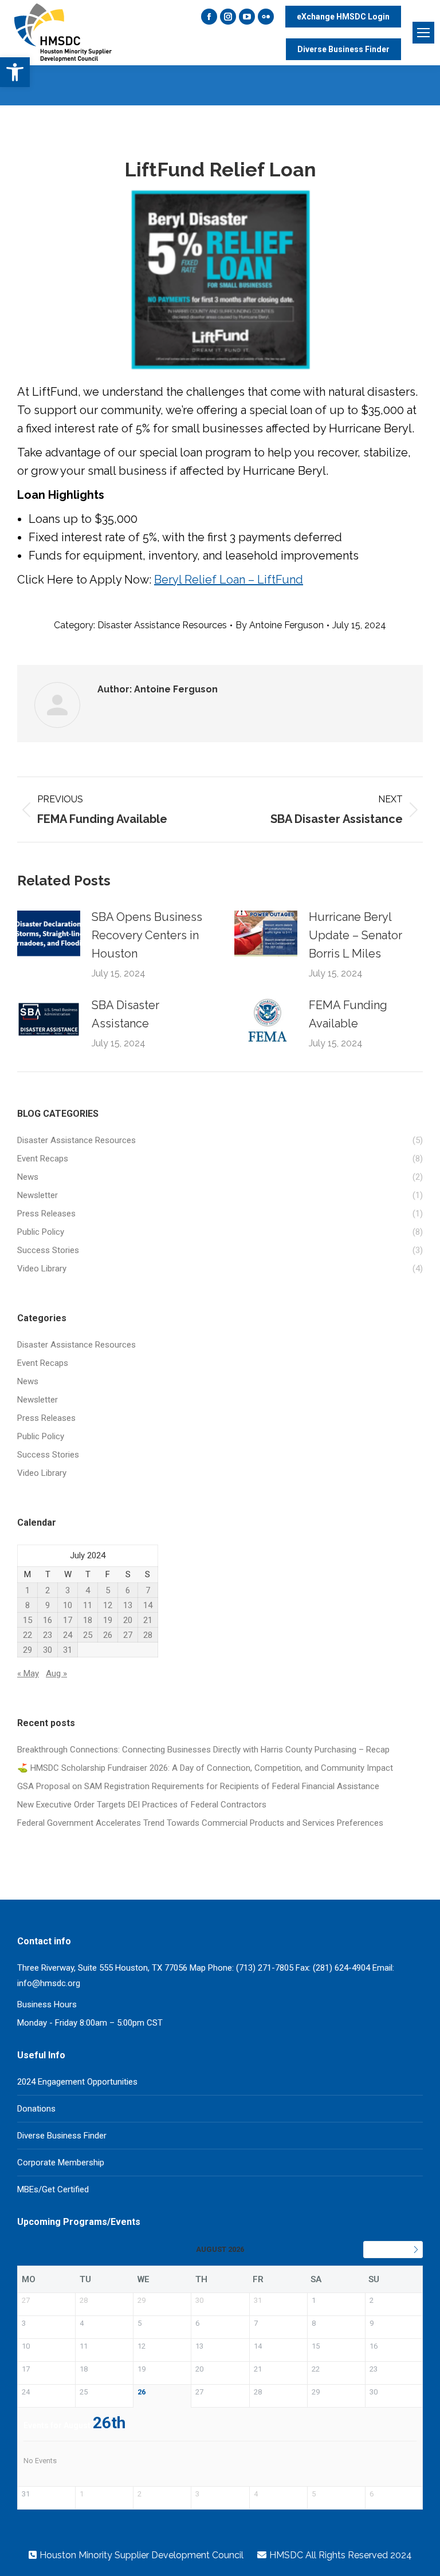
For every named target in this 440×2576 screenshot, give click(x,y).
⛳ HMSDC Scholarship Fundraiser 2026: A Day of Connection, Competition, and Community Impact (205, 1768)
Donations (36, 2109)
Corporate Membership (61, 2163)
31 (68, 1650)
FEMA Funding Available (348, 1014)
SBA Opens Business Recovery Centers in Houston (147, 935)
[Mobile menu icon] (423, 33)
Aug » (56, 1673)
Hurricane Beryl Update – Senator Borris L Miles (355, 935)
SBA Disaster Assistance (125, 1014)
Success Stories (48, 1455)
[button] (15, 72)
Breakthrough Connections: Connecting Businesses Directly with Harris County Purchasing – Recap (203, 1750)
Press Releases (46, 1418)
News (28, 1381)
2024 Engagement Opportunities (77, 2082)
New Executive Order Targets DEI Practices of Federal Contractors (142, 1805)
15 (27, 1620)
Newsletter (38, 1400)
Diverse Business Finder (62, 2136)
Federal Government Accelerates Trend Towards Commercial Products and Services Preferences (200, 1823)
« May (28, 1673)
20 (128, 1620)
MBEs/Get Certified (53, 2189)
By (280, 625)
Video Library (42, 1473)
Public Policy (41, 1436)
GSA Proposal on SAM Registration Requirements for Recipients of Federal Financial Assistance (198, 1786)
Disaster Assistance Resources (162, 625)
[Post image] (49, 933)
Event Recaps (43, 1363)
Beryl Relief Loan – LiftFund (229, 580)
